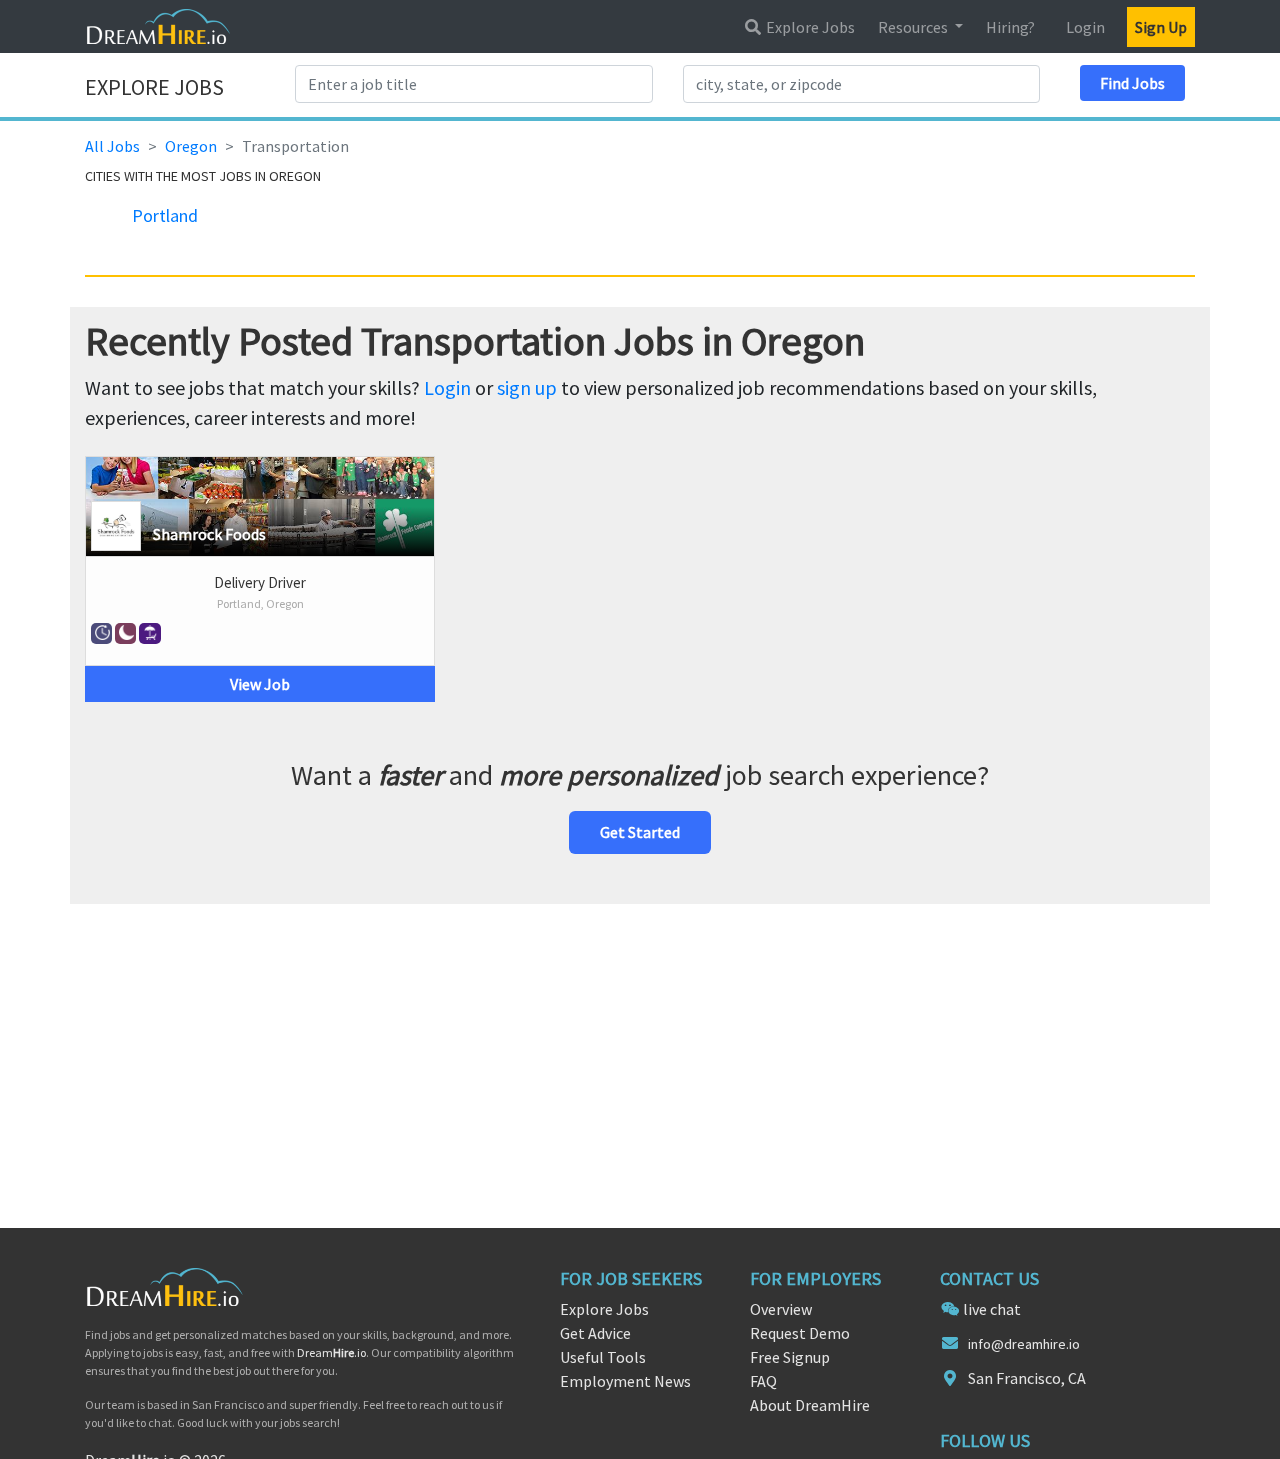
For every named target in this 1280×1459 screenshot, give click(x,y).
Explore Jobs (809, 27)
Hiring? (1010, 27)
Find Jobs (1132, 83)
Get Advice (595, 1333)
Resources (914, 27)
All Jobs (112, 146)
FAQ (763, 1381)
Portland (165, 215)
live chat (992, 1309)
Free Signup (790, 1357)
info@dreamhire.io (1024, 1344)
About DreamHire (810, 1405)
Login (1085, 27)
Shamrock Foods (209, 534)
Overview (781, 1309)
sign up (527, 387)
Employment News (625, 1381)
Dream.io (331, 1352)
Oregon (191, 146)
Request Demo (800, 1333)
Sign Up (1161, 27)
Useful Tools (603, 1357)
